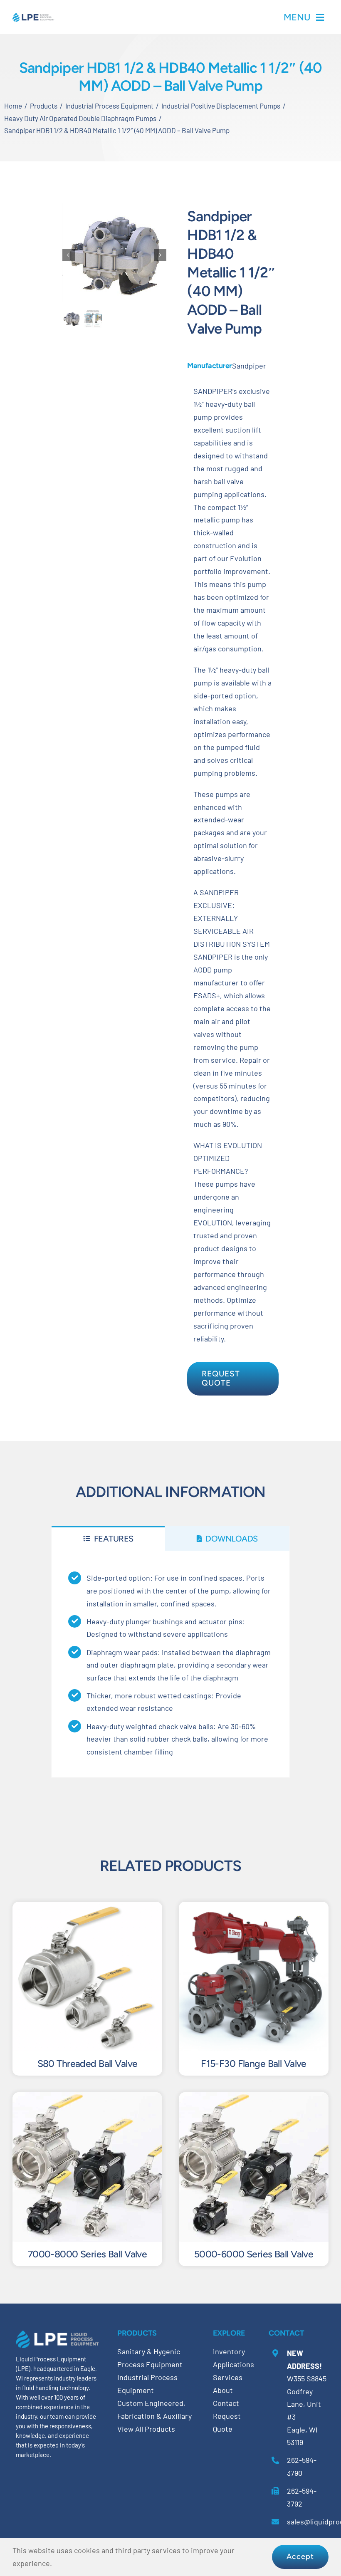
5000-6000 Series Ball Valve (254, 2254)
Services (228, 2377)
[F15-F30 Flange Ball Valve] (254, 1908)
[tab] (108, 1538)
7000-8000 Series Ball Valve (87, 2254)
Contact (226, 2403)
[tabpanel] (170, 1664)
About (223, 2390)
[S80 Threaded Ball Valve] (87, 1908)
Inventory (229, 2351)
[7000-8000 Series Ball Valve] (87, 2098)
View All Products (146, 2429)
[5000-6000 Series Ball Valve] (254, 2098)
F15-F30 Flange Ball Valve (254, 2064)
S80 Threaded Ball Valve (88, 2064)
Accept (300, 2556)
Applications (234, 2364)
